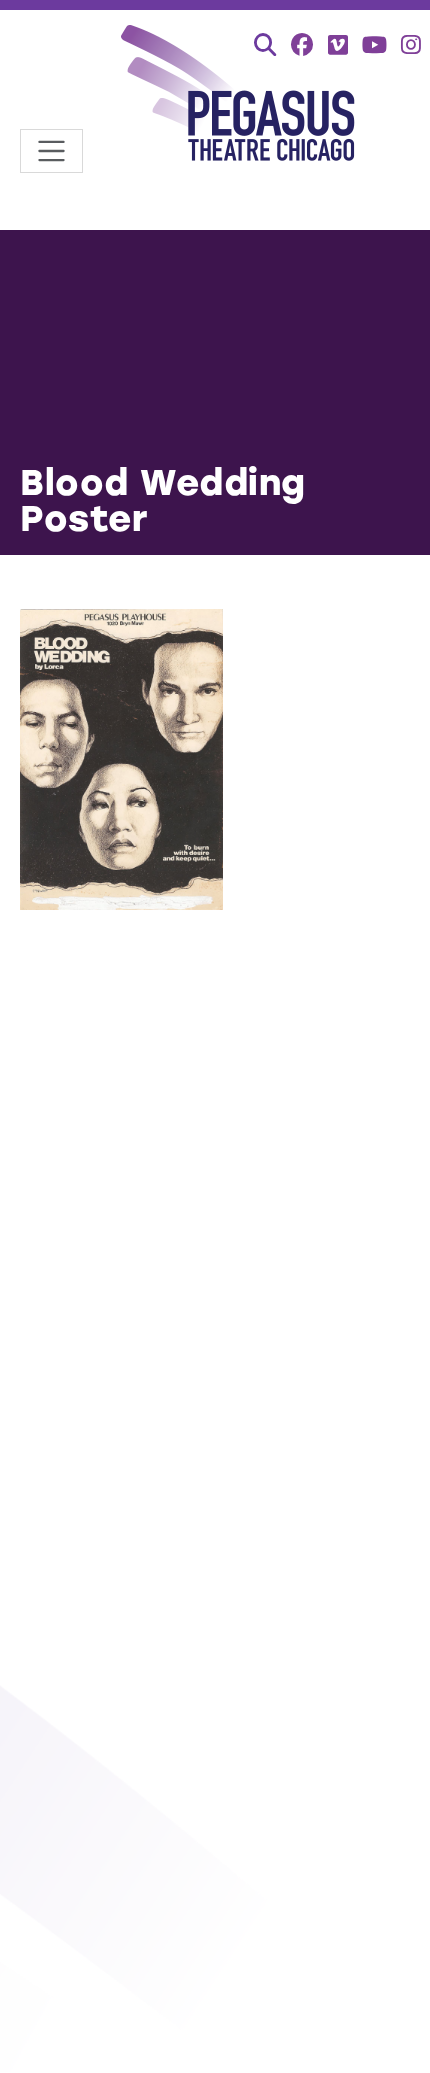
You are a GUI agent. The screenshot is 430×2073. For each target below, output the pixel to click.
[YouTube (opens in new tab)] (374, 44)
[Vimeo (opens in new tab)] (338, 44)
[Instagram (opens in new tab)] (411, 44)
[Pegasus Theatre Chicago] (238, 96)
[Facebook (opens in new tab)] (302, 44)
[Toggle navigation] (51, 151)
